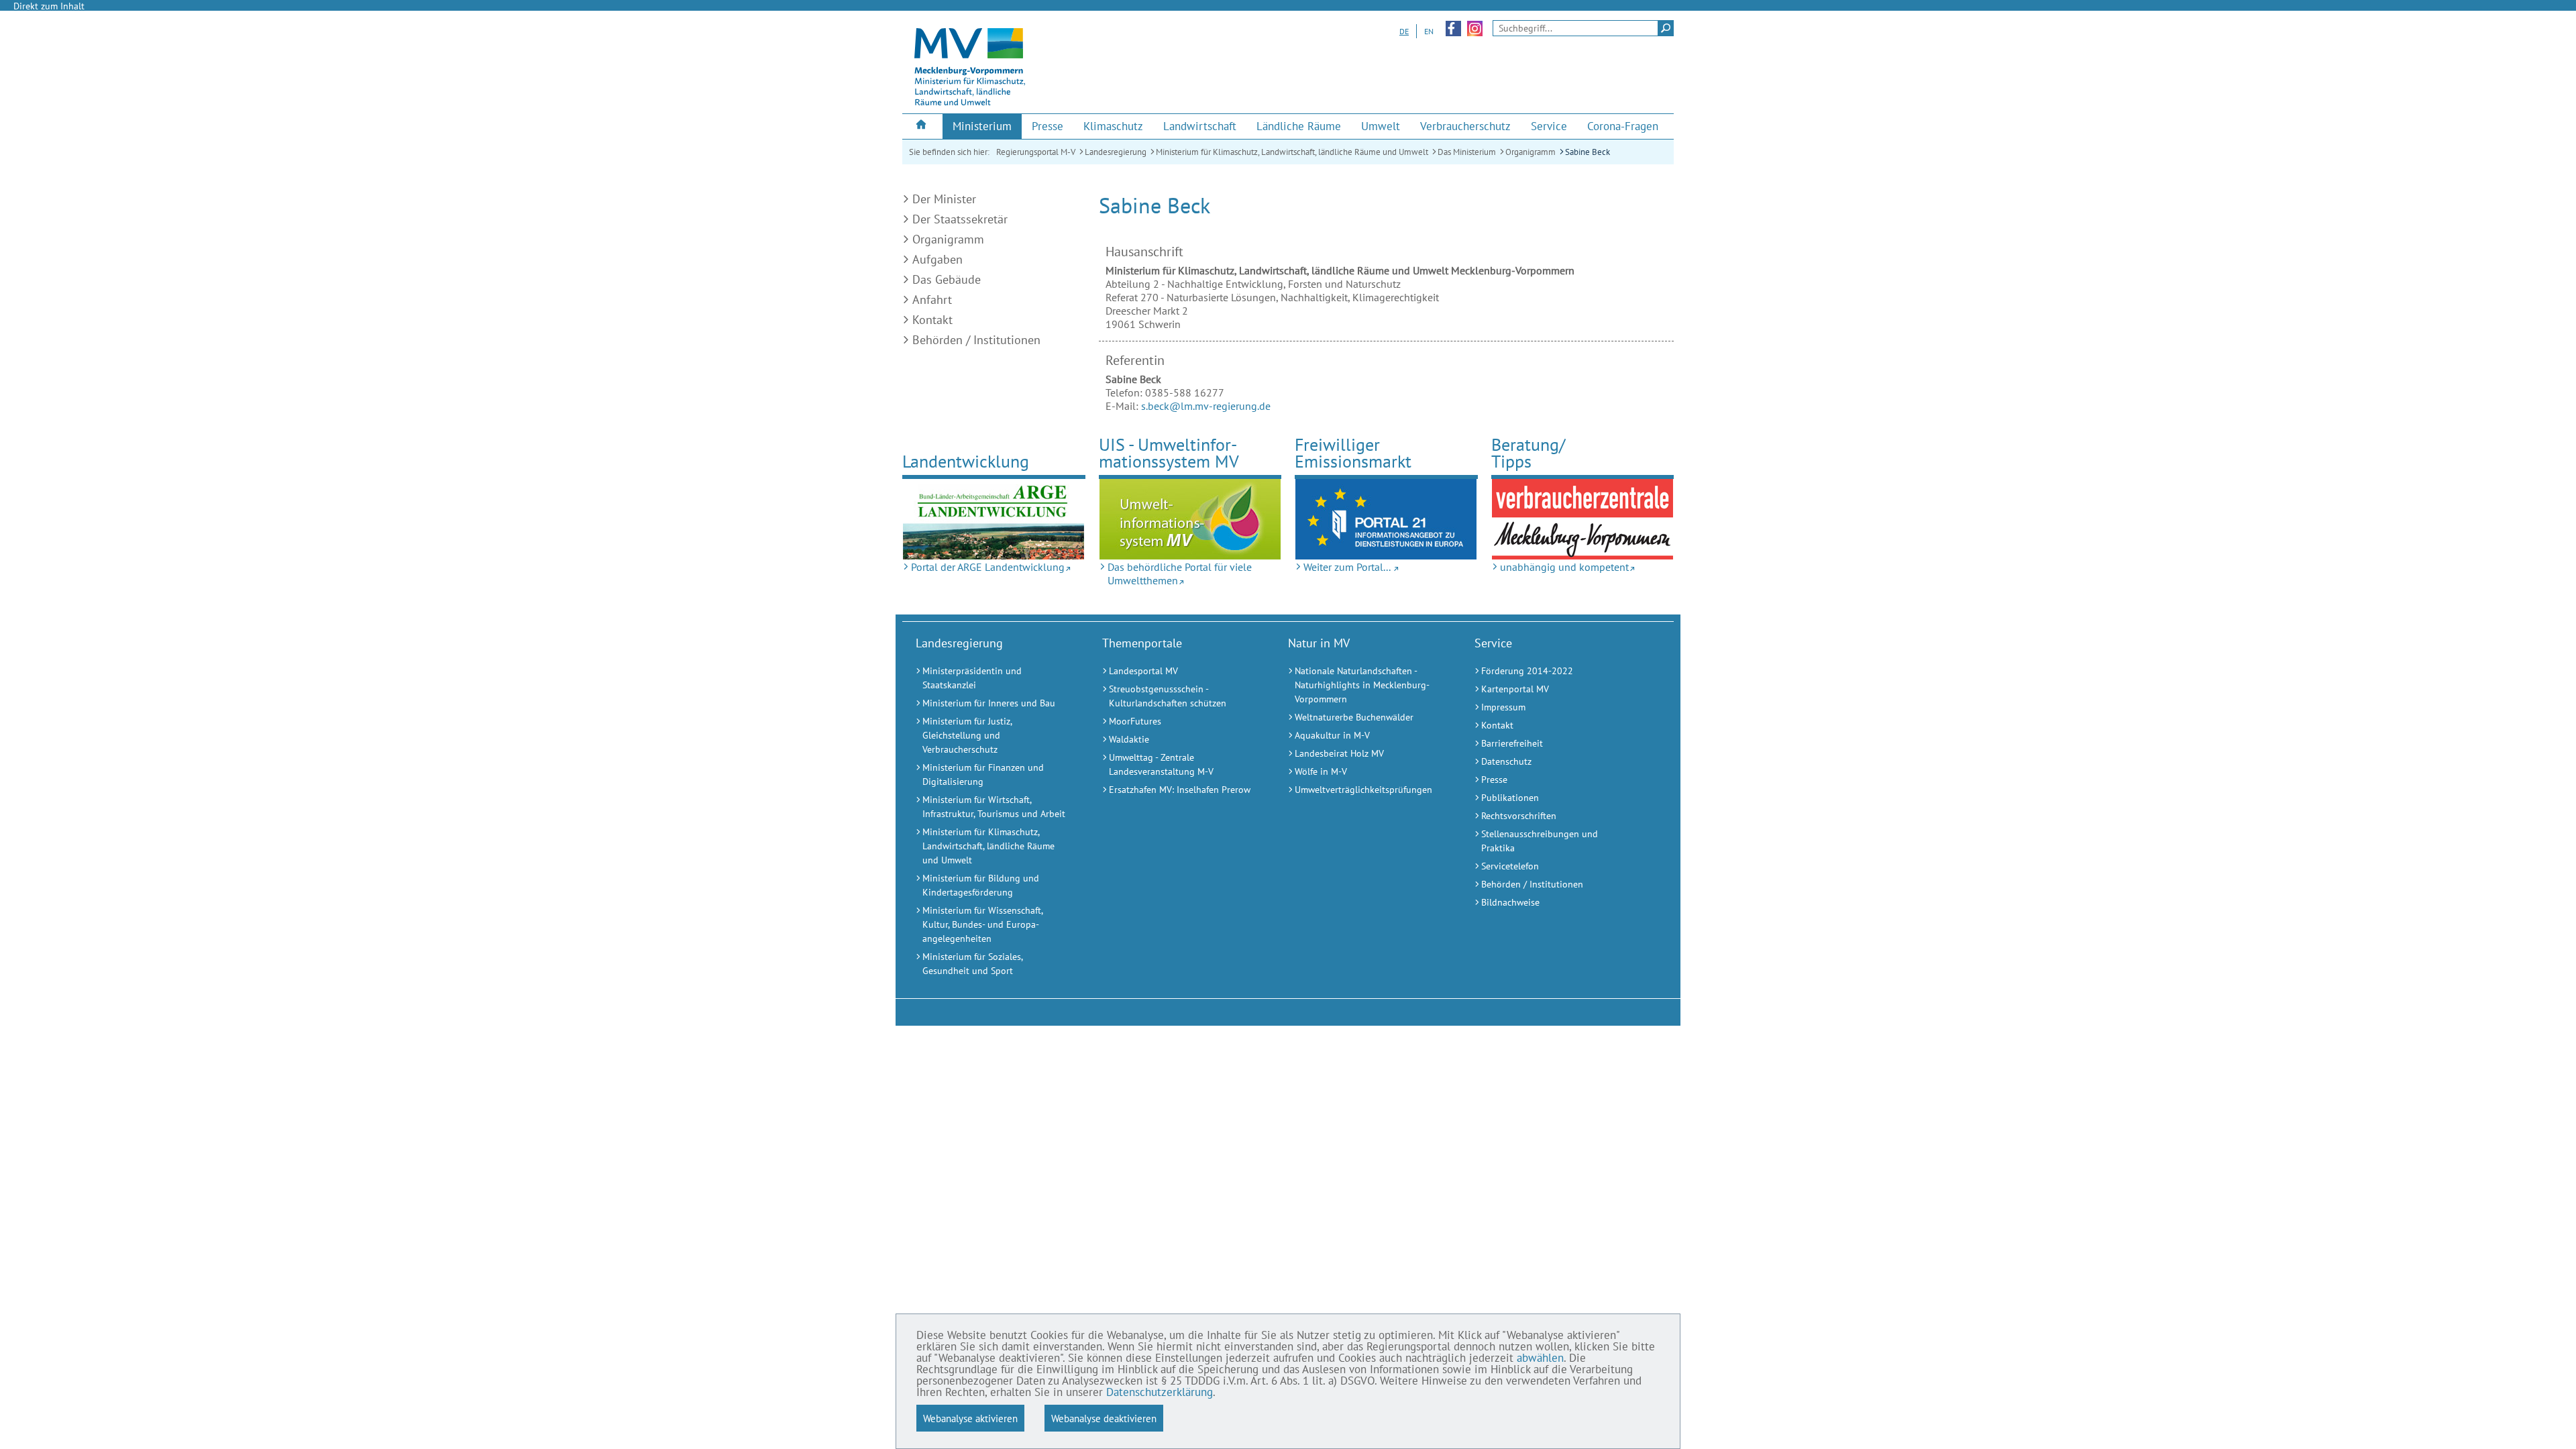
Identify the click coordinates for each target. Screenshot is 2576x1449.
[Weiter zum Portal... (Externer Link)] (1386, 519)
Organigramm (1531, 152)
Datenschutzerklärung (1160, 1392)
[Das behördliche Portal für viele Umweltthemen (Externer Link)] (1190, 519)
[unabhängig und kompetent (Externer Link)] (1583, 519)
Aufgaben (937, 259)
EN (1429, 31)
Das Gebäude (947, 279)
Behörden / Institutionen (976, 340)
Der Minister (944, 199)
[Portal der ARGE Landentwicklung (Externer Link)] (994, 519)
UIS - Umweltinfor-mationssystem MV (1169, 453)
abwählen (1540, 1358)
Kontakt (932, 320)
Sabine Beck (1588, 152)
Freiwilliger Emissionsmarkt (1353, 453)
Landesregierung (1116, 152)
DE (1404, 31)
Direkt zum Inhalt (49, 6)
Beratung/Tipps (1528, 453)
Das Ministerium (1467, 152)
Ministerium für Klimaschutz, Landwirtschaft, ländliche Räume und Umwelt (1292, 152)
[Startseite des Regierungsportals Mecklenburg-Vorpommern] (922, 126)
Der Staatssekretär (960, 219)
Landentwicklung (966, 461)
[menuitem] (922, 126)
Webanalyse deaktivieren (1104, 1418)
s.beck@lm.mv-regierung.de (1206, 406)
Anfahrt (932, 300)
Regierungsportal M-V (1036, 152)
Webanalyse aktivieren (970, 1418)
